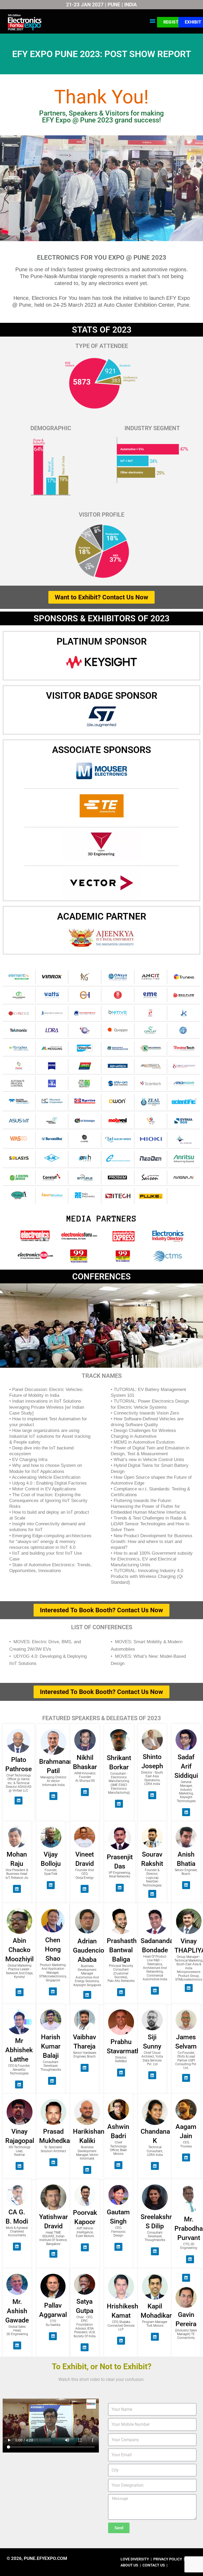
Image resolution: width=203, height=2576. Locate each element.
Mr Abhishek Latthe (19, 2050)
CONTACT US (154, 2565)
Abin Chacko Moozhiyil (19, 1950)
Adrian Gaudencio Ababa (89, 1950)
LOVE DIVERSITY (135, 2559)
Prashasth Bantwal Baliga (122, 1950)
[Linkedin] (19, 1801)
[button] (153, 21)
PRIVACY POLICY (168, 2559)
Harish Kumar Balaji (51, 2046)
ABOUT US (130, 2565)
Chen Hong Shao (53, 1949)
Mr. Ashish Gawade (17, 2311)
